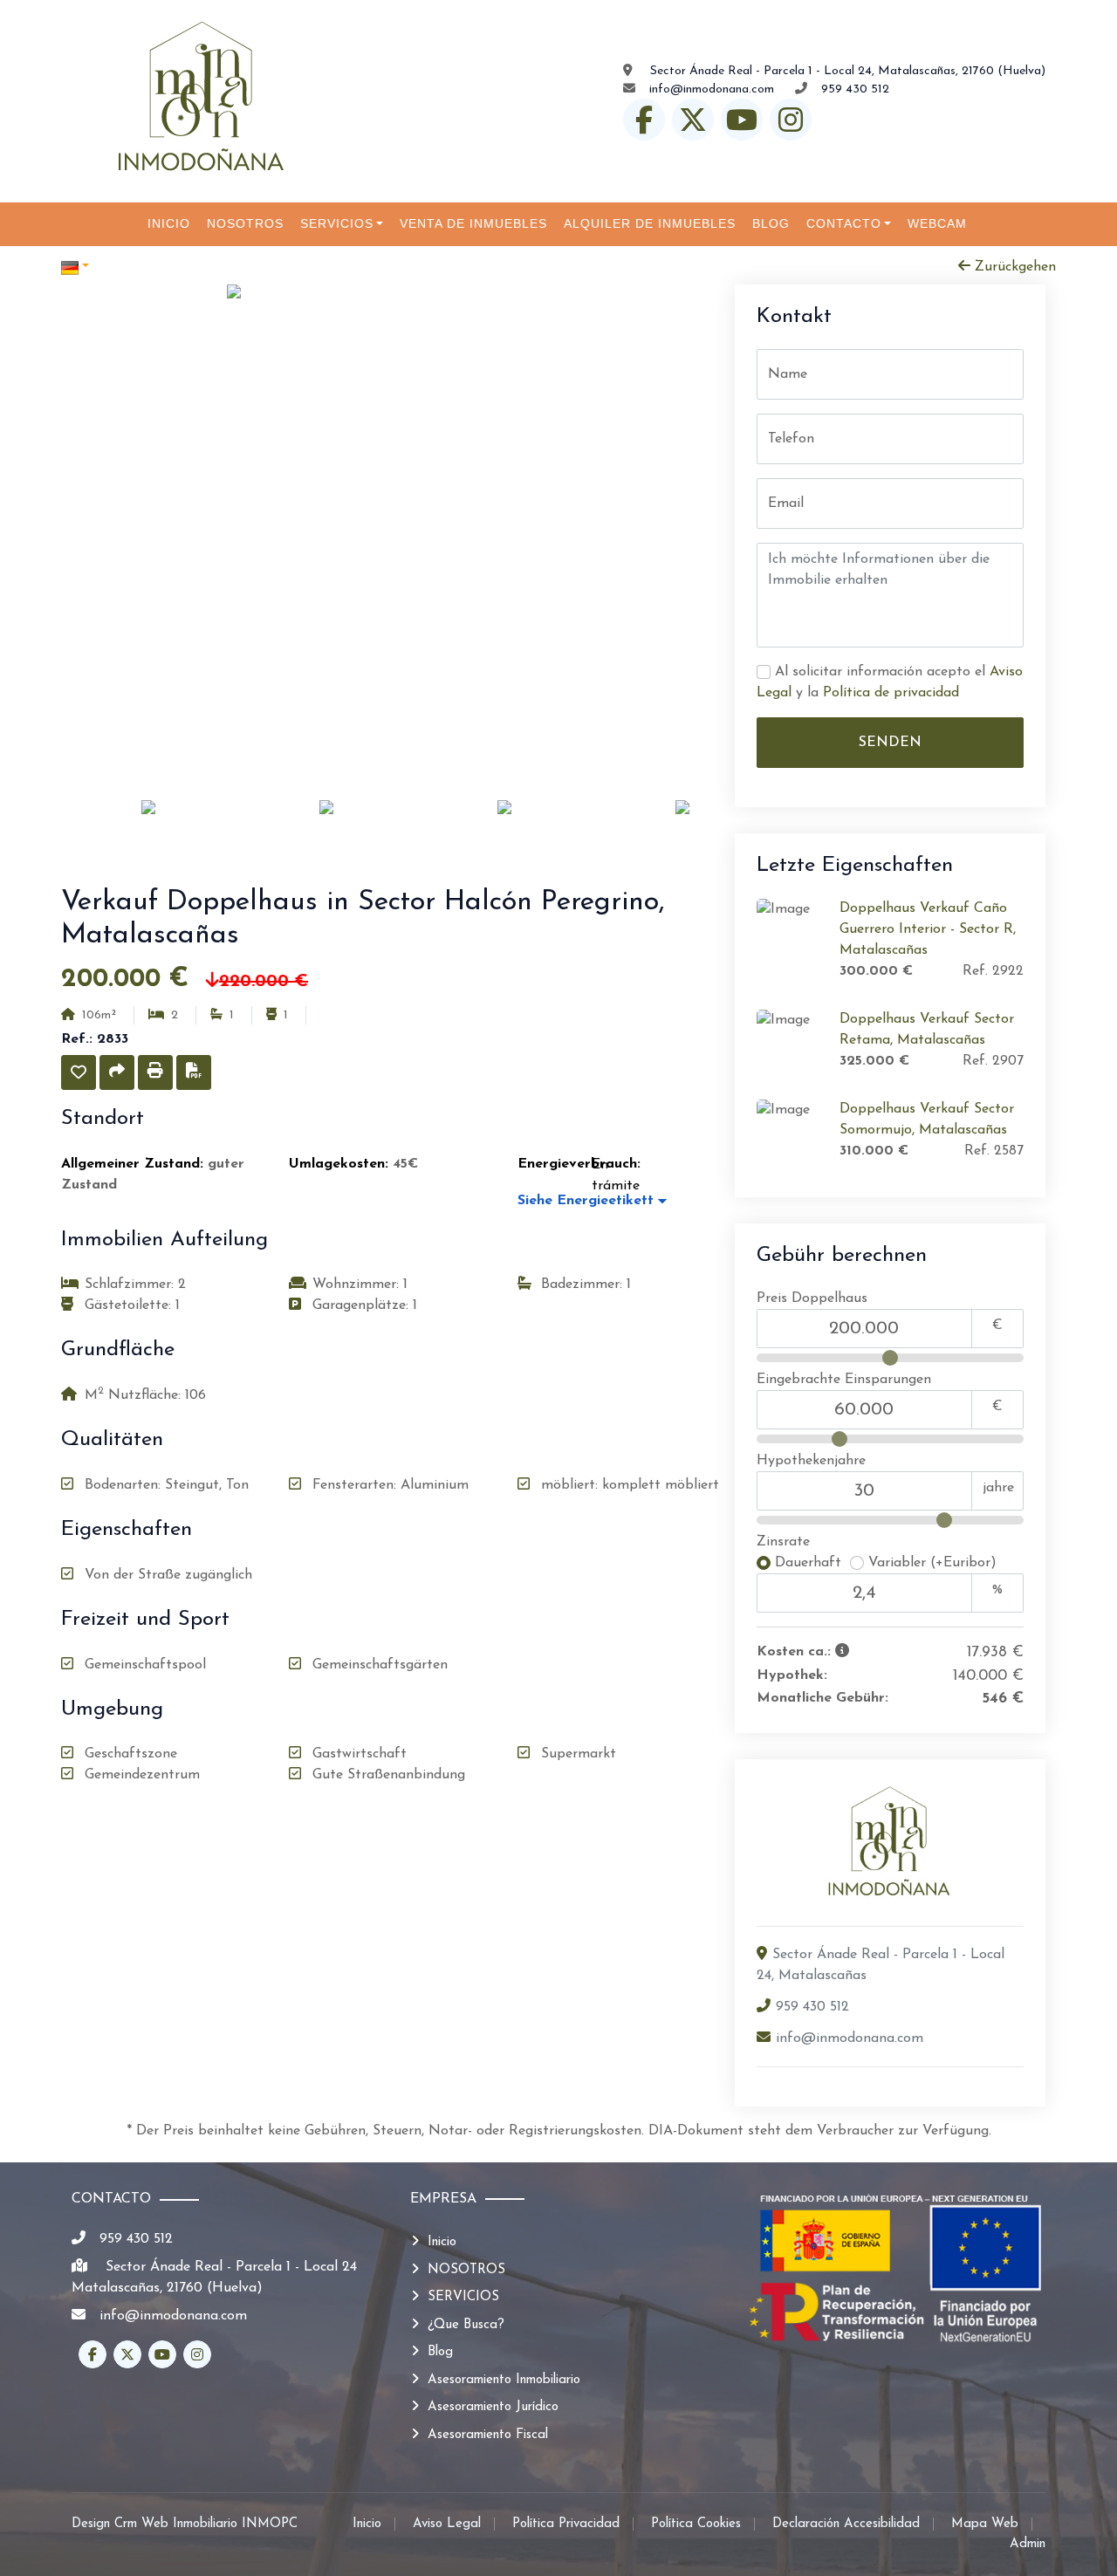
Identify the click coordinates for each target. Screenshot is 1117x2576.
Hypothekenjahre (811, 1461)
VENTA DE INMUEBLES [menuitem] (473, 223)
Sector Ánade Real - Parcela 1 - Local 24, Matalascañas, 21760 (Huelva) (846, 71)
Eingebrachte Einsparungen (844, 1380)
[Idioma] (310, 267)
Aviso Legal (447, 2524)
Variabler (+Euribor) (930, 1563)
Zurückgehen (1013, 267)
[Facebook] (644, 120)
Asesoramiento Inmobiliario (504, 2380)
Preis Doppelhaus (812, 1298)
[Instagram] (791, 120)
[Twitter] (693, 120)
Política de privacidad (891, 693)
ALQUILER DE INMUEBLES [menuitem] (650, 223)
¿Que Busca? (466, 2325)
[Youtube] (742, 120)
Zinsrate (783, 1542)
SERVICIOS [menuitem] (337, 223)
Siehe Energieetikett (588, 1201)
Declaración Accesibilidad (846, 2524)
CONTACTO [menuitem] (844, 223)
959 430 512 (855, 89)
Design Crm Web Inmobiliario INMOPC (185, 2524)
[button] (79, 1072)
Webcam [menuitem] (937, 223)
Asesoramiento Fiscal (488, 2435)
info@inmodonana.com (712, 89)
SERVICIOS (463, 2297)
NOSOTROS (466, 2270)
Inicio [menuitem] (169, 223)
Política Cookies (696, 2524)
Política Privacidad (566, 2524)
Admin (1028, 2544)
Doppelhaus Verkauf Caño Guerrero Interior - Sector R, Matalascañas (928, 929)
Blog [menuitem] (771, 223)
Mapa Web (985, 2524)
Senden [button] (890, 743)
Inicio (442, 2242)
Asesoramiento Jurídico (493, 2407)
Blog (440, 2352)
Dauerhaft (810, 1563)
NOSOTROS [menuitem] (245, 223)
